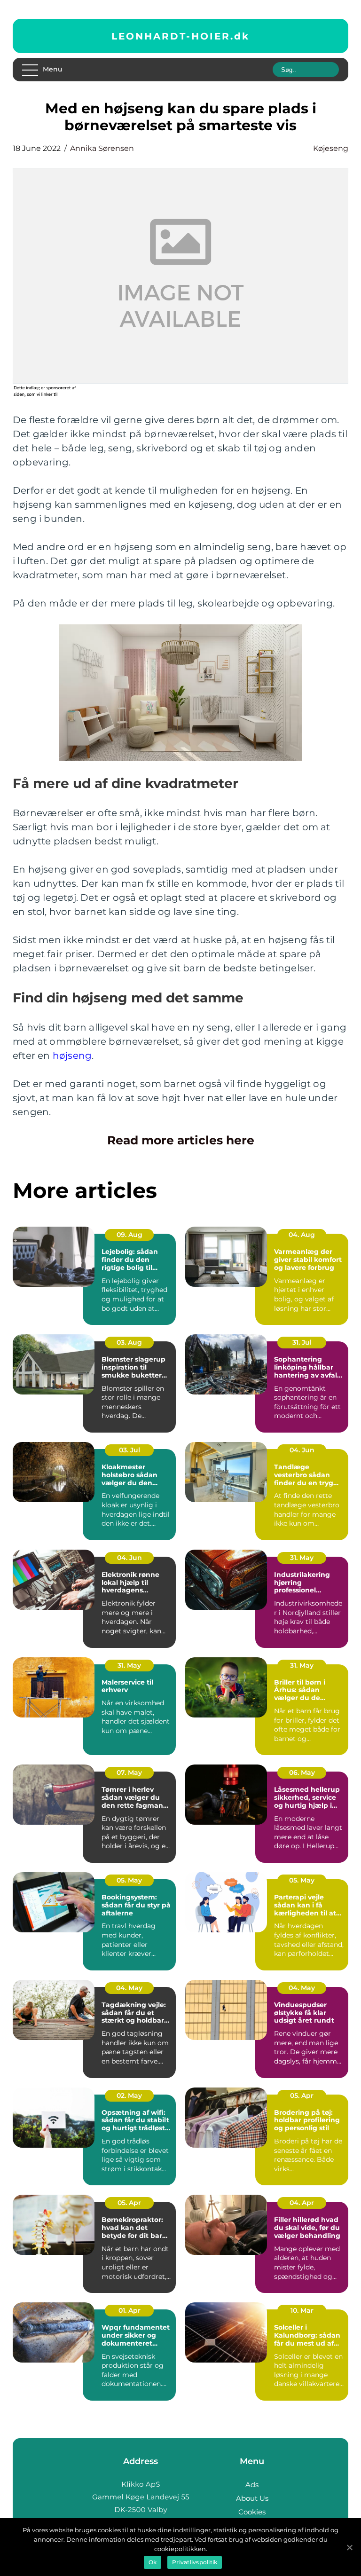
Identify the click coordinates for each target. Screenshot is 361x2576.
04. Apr (302, 2203)
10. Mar (302, 2310)
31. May (302, 1558)
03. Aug (129, 1342)
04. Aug (302, 1235)
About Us (252, 2498)
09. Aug (129, 1235)
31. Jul (302, 1342)
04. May (129, 1988)
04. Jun (302, 1450)
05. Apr (302, 2095)
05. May (129, 1880)
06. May (302, 1772)
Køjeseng (331, 148)
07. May (129, 1772)
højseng (72, 1056)
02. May (129, 2095)
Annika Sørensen (102, 148)
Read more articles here (181, 1140)
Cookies (252, 2512)
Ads (252, 2485)
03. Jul (129, 1450)
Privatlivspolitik (195, 2562)
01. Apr (129, 2310)
